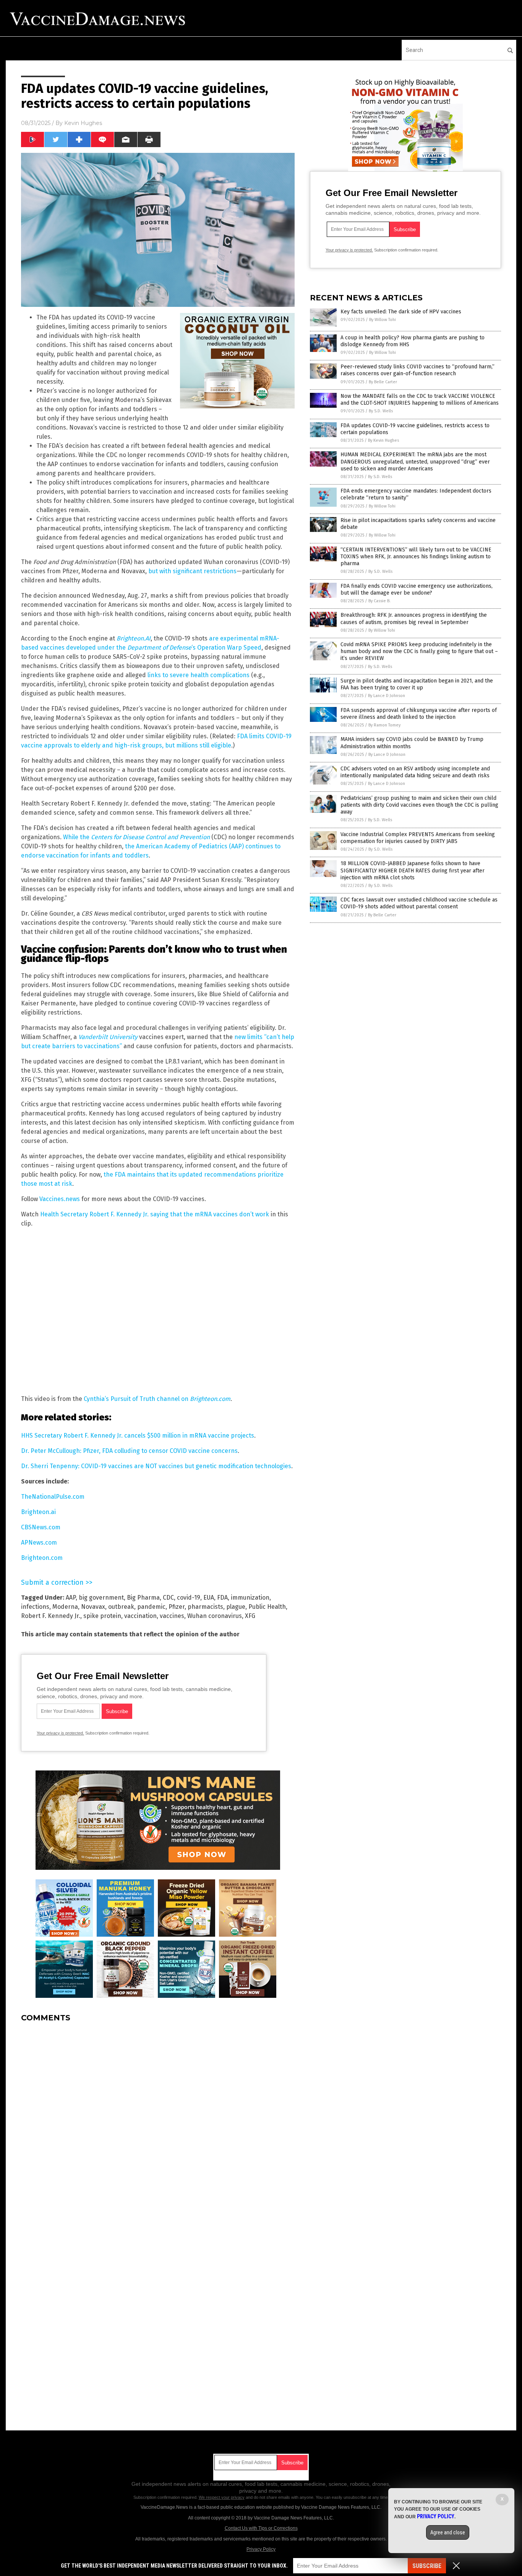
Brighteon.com (42, 1558)
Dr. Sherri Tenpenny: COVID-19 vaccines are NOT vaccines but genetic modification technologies (156, 1466)
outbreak (121, 1607)
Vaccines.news (60, 1199)
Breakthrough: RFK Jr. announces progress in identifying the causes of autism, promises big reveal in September (414, 618)
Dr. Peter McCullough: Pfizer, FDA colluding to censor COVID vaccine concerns (129, 1451)
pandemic (151, 1607)
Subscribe (427, 2566)
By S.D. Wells (381, 411)
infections (35, 1607)
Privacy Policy (261, 2549)
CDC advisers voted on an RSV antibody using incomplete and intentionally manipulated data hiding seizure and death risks (415, 772)
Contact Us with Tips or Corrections (261, 2528)
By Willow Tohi (383, 320)
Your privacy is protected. (60, 1733)
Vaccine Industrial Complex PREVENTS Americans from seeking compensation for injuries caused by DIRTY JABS (418, 838)
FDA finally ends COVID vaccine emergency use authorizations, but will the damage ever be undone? (417, 589)
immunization (250, 1598)
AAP (71, 1598)
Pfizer (177, 1607)
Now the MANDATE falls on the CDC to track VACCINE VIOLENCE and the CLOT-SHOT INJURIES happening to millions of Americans (420, 400)
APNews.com (39, 1543)
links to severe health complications (199, 675)
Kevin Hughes (83, 123)
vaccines (172, 1616)
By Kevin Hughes (383, 440)
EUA (209, 1598)
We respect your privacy (222, 2497)
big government (101, 1598)
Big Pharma (143, 1598)
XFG (250, 1616)
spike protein (102, 1616)
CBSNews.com (41, 1527)
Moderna (65, 1607)
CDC (168, 1598)
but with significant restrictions (192, 571)
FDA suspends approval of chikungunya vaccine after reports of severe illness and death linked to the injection (419, 714)
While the (136, 837)
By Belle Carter (383, 382)
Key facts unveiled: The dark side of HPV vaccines (401, 312)
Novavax (93, 1607)
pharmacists (205, 1607)
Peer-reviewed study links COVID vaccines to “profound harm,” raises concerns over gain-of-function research (417, 370)
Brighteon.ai (38, 1512)
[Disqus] (158, 2124)
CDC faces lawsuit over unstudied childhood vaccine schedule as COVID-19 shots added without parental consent (419, 903)
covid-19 (189, 1598)
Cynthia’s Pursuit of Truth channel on (157, 1399)
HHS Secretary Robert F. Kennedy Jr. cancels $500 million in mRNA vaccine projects (138, 1436)
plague (236, 1607)
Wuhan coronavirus (215, 1616)
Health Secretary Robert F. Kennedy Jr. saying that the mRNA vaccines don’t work (155, 1214)
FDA (222, 1598)
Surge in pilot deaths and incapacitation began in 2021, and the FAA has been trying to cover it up (417, 684)
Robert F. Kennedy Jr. (51, 1616)
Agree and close (448, 2532)
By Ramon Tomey (384, 725)
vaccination (140, 1616)
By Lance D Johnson (387, 696)
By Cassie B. (379, 601)
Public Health (267, 1607)
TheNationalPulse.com (53, 1497)
